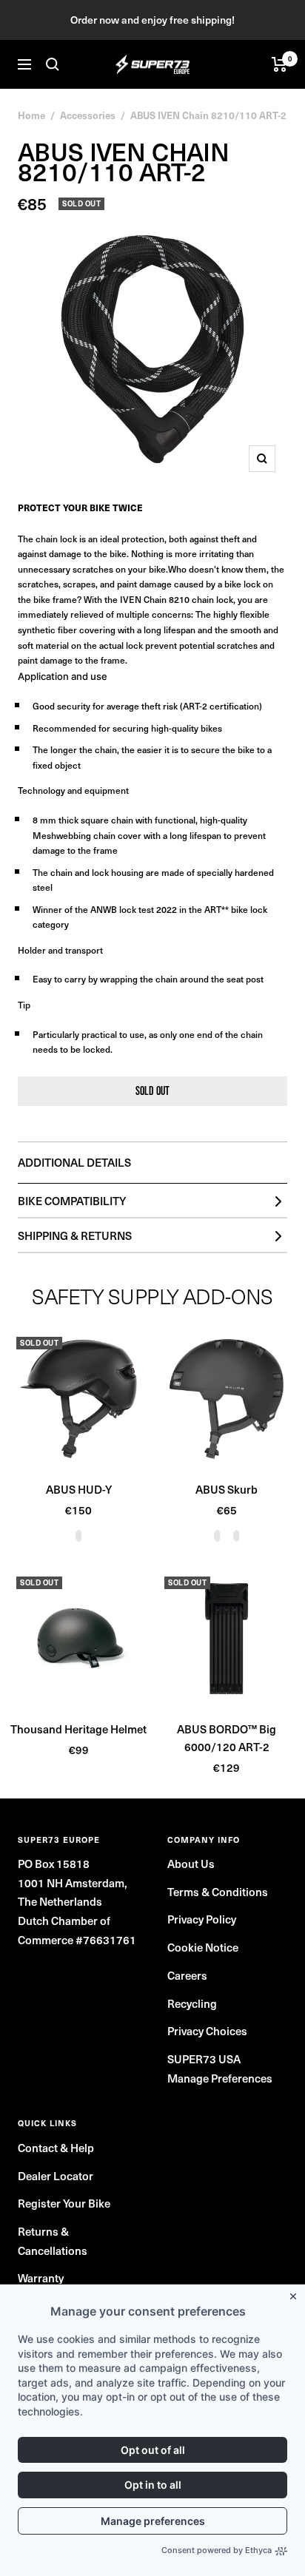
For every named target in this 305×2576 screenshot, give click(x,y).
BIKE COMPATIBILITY (72, 1201)
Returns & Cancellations (53, 2241)
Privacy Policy (202, 1919)
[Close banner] (296, 2293)
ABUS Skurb (227, 1489)
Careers (187, 1975)
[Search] (53, 64)
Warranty (41, 2278)
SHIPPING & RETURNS (75, 1235)
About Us (191, 1864)
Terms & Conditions (218, 1892)
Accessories (88, 115)
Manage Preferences (220, 2078)
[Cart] (279, 64)
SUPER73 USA (204, 2059)
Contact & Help (56, 2148)
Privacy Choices (207, 2031)
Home (31, 115)
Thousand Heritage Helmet (78, 1729)
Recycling (192, 2003)
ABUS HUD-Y (79, 1489)
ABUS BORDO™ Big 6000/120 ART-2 (227, 1738)
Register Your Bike (64, 2203)
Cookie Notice (203, 1947)
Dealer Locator (56, 2176)
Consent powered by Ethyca (217, 2550)
